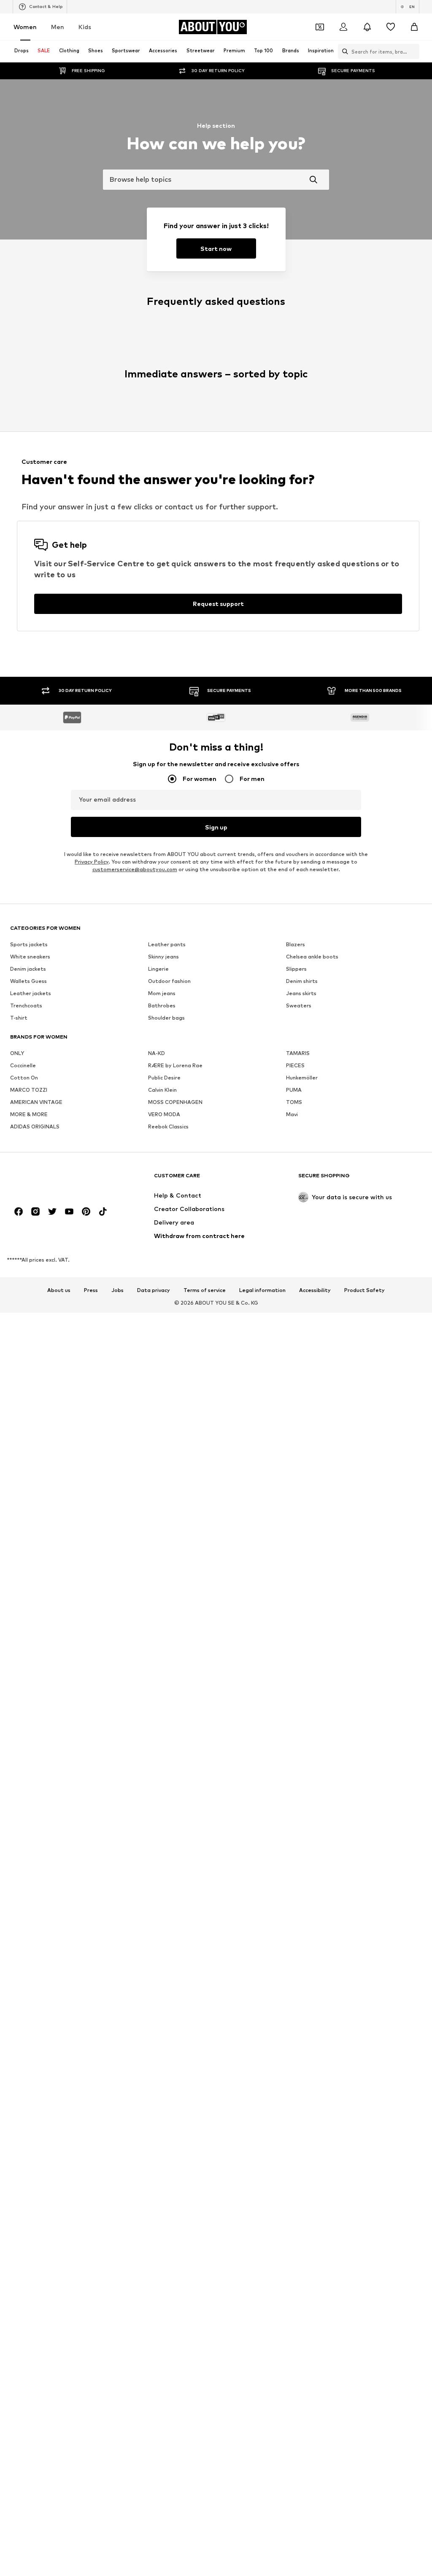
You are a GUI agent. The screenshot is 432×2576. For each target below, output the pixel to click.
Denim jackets (28, 969)
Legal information (262, 1290)
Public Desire (164, 1078)
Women (25, 27)
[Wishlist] (391, 27)
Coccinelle (23, 1065)
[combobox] (216, 180)
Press (91, 1290)
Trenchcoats (26, 1005)
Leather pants (167, 944)
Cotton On (24, 1078)
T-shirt (19, 1018)
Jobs (117, 1290)
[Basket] (414, 27)
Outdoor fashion (169, 981)
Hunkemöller (302, 1078)
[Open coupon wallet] (320, 27)
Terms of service (205, 1290)
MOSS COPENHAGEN (175, 1102)
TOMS (294, 1102)
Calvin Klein (162, 1090)
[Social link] (19, 1211)
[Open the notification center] (367, 27)
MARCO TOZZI (29, 1090)
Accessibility (315, 1290)
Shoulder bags (166, 1018)
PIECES (295, 1065)
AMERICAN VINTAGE (36, 1102)
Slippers (296, 969)
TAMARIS (298, 1053)
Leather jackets (31, 993)
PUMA (294, 1090)
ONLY (17, 1053)
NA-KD (157, 1053)
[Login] (343, 27)
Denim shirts (302, 981)
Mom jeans (162, 993)
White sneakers (30, 957)
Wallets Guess (28, 981)
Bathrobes (162, 1005)
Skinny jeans (163, 957)
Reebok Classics (168, 1126)
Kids (85, 27)
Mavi (292, 1114)
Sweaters (299, 1005)
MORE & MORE (29, 1114)
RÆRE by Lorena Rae (175, 1065)
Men (58, 27)
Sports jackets (29, 944)
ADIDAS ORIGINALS (35, 1126)
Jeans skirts (301, 993)
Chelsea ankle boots (312, 957)
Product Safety (364, 1290)
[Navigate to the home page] (56, 1180)
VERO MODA (164, 1114)
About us (59, 1290)
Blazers (296, 944)
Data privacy (154, 1290)
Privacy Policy (92, 862)
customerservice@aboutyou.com (135, 869)
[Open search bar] (343, 51)
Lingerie (158, 969)
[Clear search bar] (413, 51)
